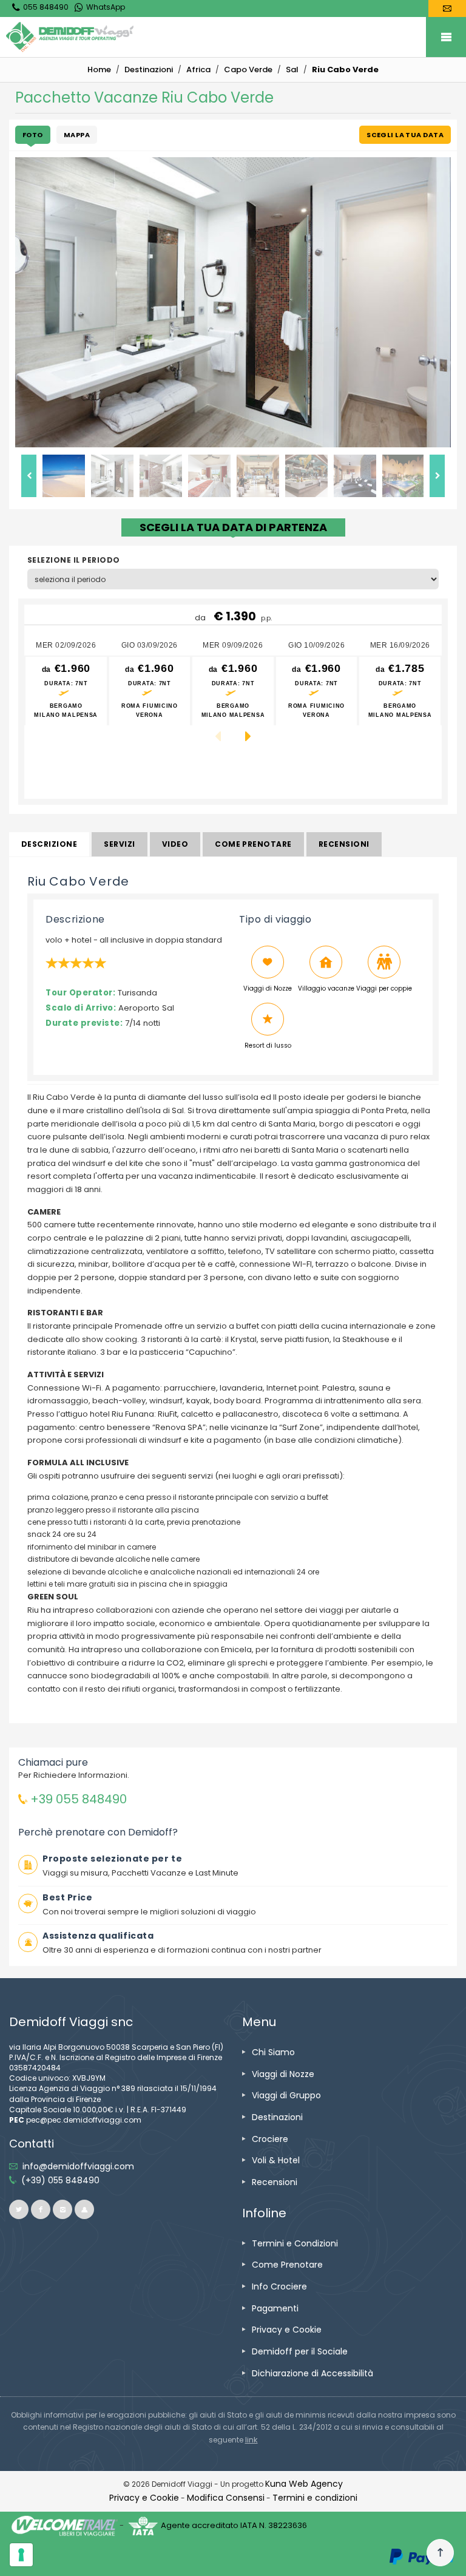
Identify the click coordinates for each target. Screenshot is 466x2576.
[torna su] (440, 2553)
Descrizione (49, 844)
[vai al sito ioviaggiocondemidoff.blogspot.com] (84, 2209)
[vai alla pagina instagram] (62, 2209)
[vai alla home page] (236, 37)
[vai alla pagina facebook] (41, 2209)
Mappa (77, 135)
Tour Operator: (80, 993)
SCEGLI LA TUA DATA (405, 135)
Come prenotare (253, 844)
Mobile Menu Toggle (446, 37)
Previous (29, 476)
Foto (33, 135)
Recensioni (344, 844)
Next (437, 476)
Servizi (119, 844)
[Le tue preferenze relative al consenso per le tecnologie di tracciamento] (21, 2555)
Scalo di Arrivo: (81, 1008)
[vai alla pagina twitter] (19, 2209)
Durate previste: (84, 1023)
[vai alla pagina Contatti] (447, 8)
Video (175, 844)
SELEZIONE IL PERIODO (74, 560)
